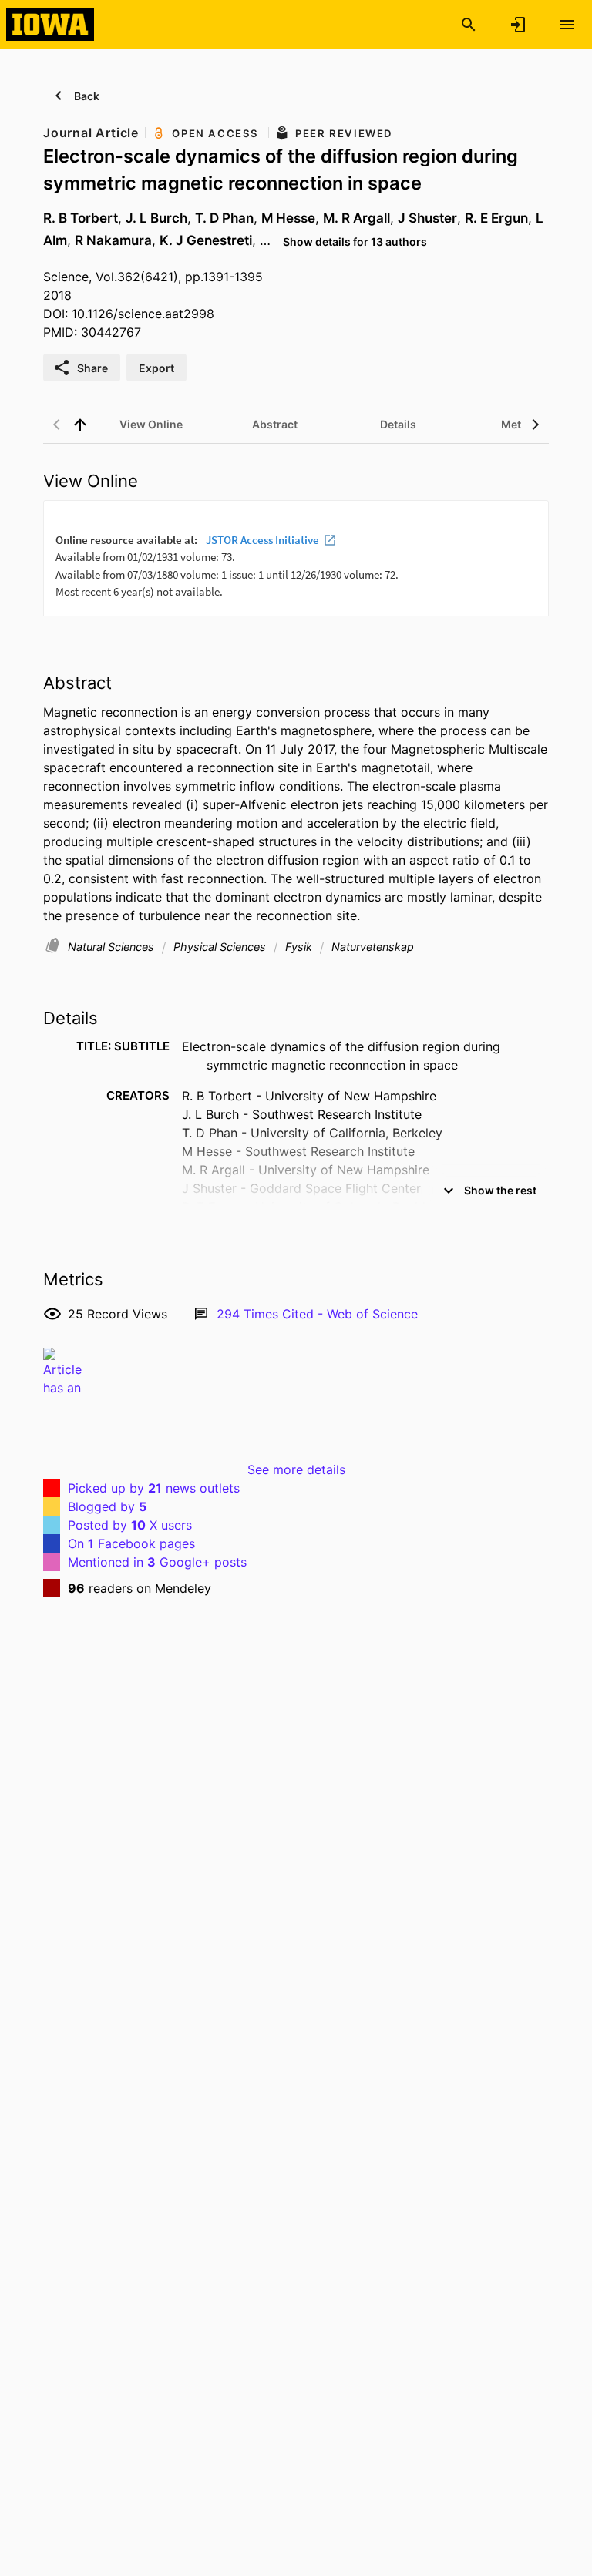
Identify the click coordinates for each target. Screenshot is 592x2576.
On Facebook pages (131, 1543)
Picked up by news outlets (154, 1488)
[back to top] (80, 425)
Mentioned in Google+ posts (157, 1562)
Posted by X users (130, 1525)
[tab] (151, 425)
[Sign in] (518, 25)
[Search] (469, 25)
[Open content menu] (567, 25)
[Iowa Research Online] (50, 24)
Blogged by (107, 1506)
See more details (296, 1469)
